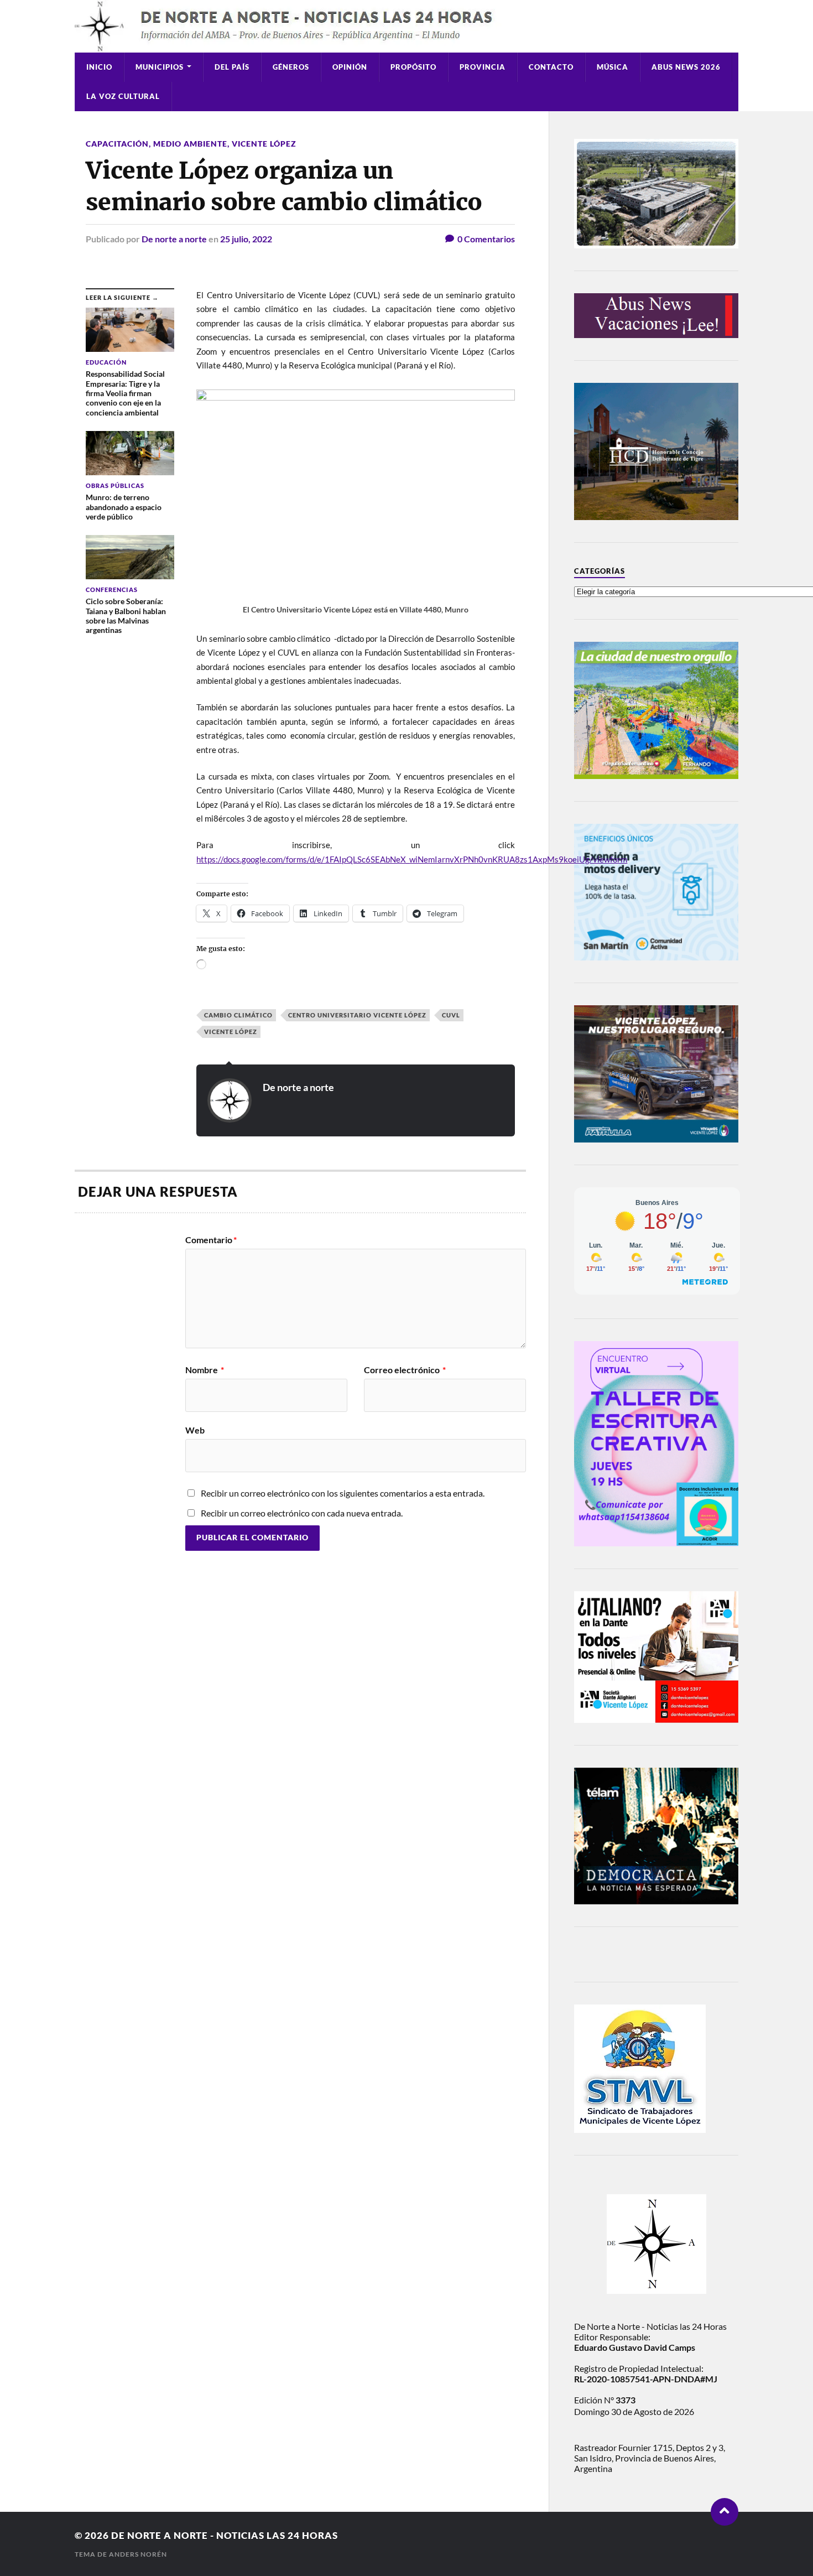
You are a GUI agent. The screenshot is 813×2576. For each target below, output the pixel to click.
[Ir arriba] (725, 2512)
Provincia (483, 67)
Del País (232, 67)
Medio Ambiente (190, 144)
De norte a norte (174, 239)
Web (195, 1430)
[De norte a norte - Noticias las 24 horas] (406, 26)
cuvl (451, 1015)
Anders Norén (138, 2554)
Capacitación (117, 144)
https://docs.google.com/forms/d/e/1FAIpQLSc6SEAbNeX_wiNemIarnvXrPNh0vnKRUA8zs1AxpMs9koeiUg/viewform (412, 859)
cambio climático (238, 1015)
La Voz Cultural (123, 96)
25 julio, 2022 (246, 239)
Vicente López (264, 144)
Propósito (413, 67)
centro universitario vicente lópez (357, 1015)
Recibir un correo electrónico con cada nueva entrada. (302, 1513)
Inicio (99, 67)
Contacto (551, 67)
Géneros (291, 67)
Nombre (205, 1370)
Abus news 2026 (686, 67)
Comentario (211, 1240)
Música (613, 67)
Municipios (160, 67)
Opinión (350, 67)
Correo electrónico (405, 1370)
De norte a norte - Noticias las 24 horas (225, 2535)
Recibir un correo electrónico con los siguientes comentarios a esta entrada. (343, 1493)
